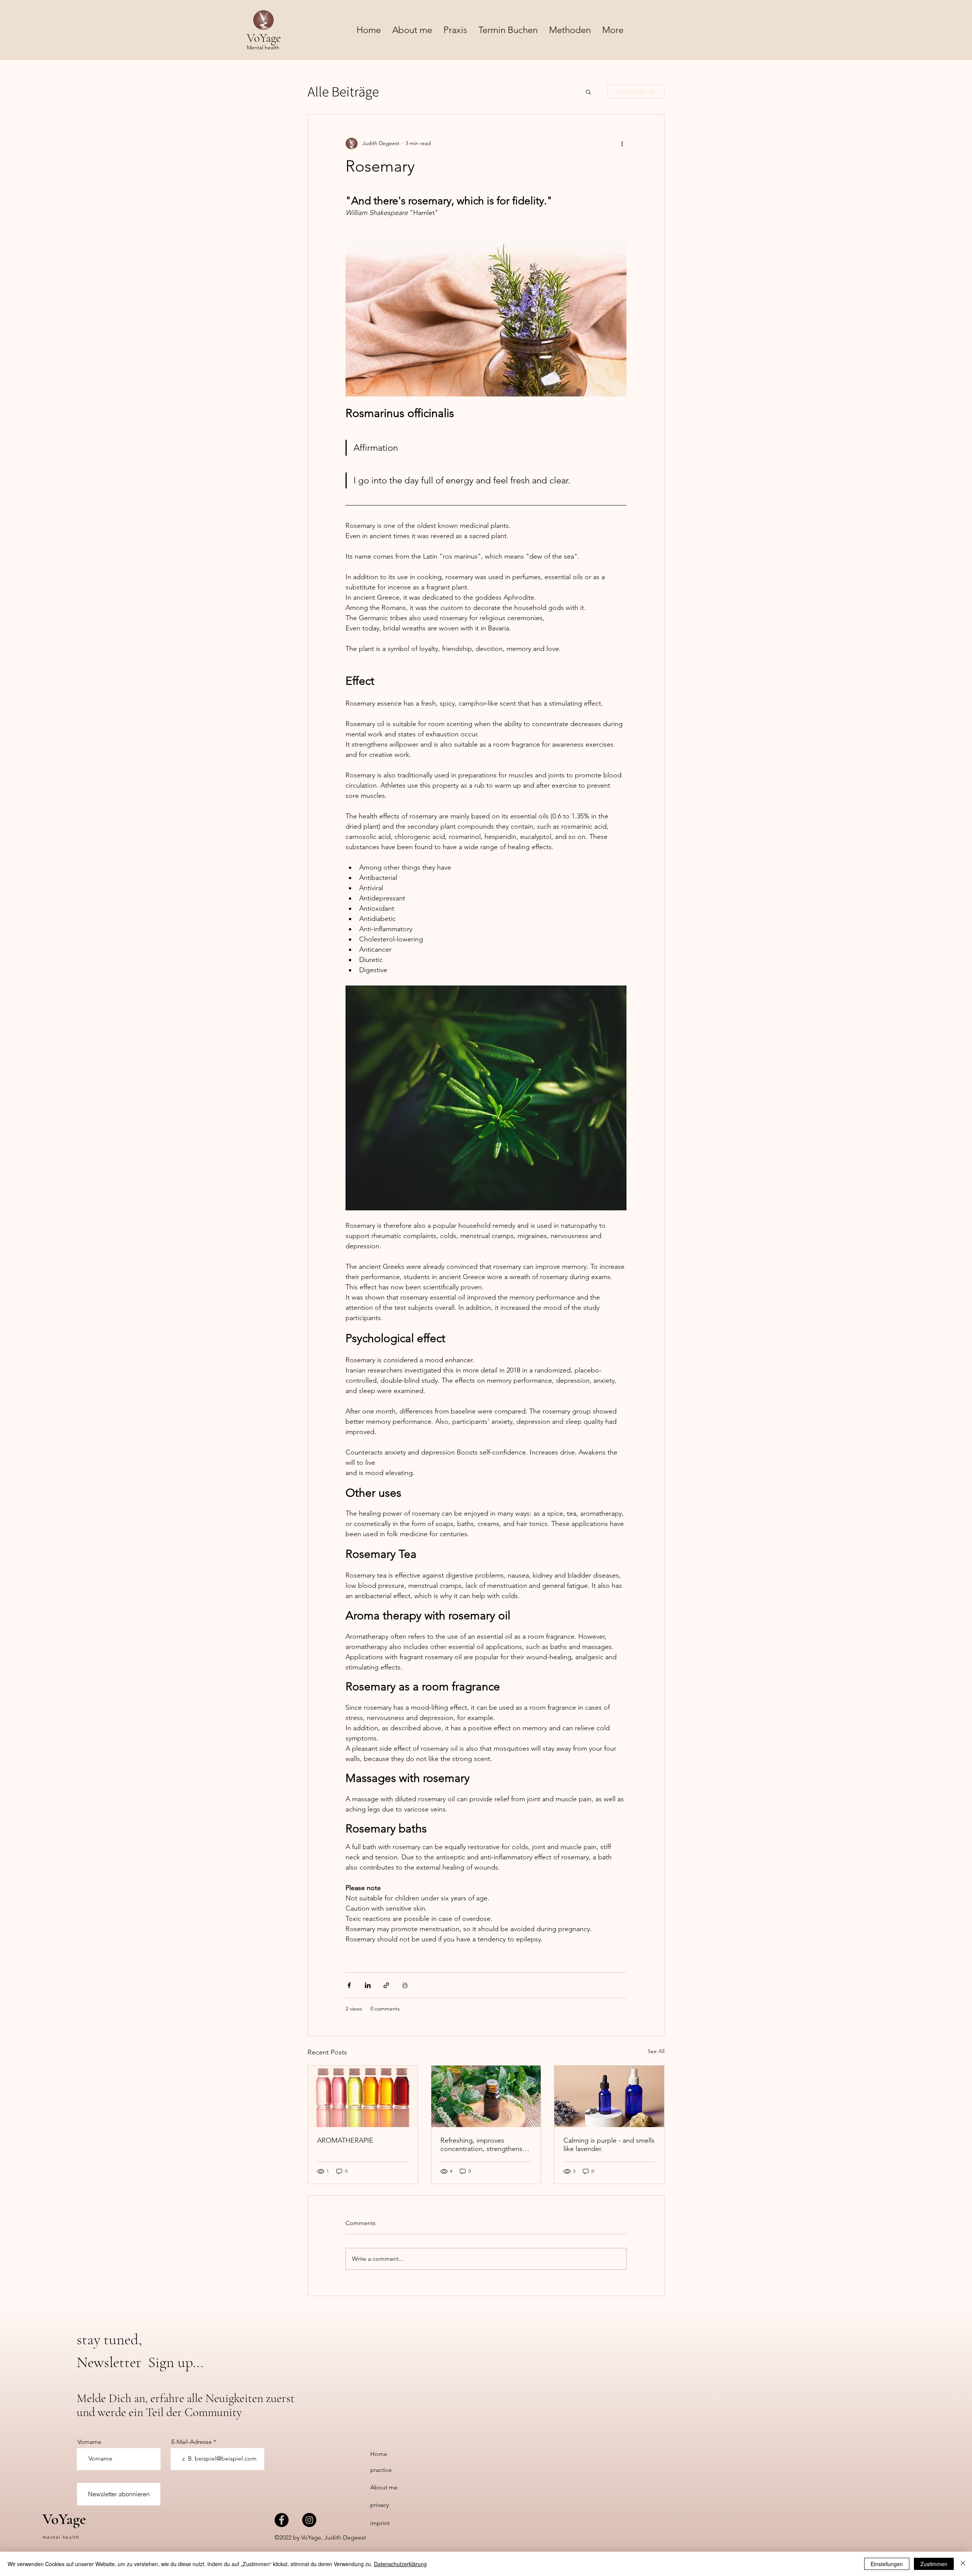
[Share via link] (386, 1985)
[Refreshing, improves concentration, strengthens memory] (486, 2096)
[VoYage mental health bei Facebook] (282, 2520)
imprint (380, 2523)
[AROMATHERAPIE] (363, 2096)
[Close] (963, 2564)
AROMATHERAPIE (345, 2140)
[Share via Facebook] (349, 1985)
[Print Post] (405, 1985)
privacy (379, 2505)
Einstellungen (887, 2564)
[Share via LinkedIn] (368, 1985)
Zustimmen (934, 2564)
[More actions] (622, 144)
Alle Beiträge (343, 92)
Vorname (89, 2442)
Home (379, 2454)
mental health (61, 2537)
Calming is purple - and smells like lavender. (609, 2145)
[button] (570, 30)
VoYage (64, 2519)
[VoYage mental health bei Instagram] (309, 2520)
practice (381, 2470)
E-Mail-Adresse (192, 2442)
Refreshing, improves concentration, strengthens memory (481, 2145)
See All (656, 2051)
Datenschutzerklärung (400, 2564)
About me (384, 2487)
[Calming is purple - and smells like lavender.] (609, 2096)
